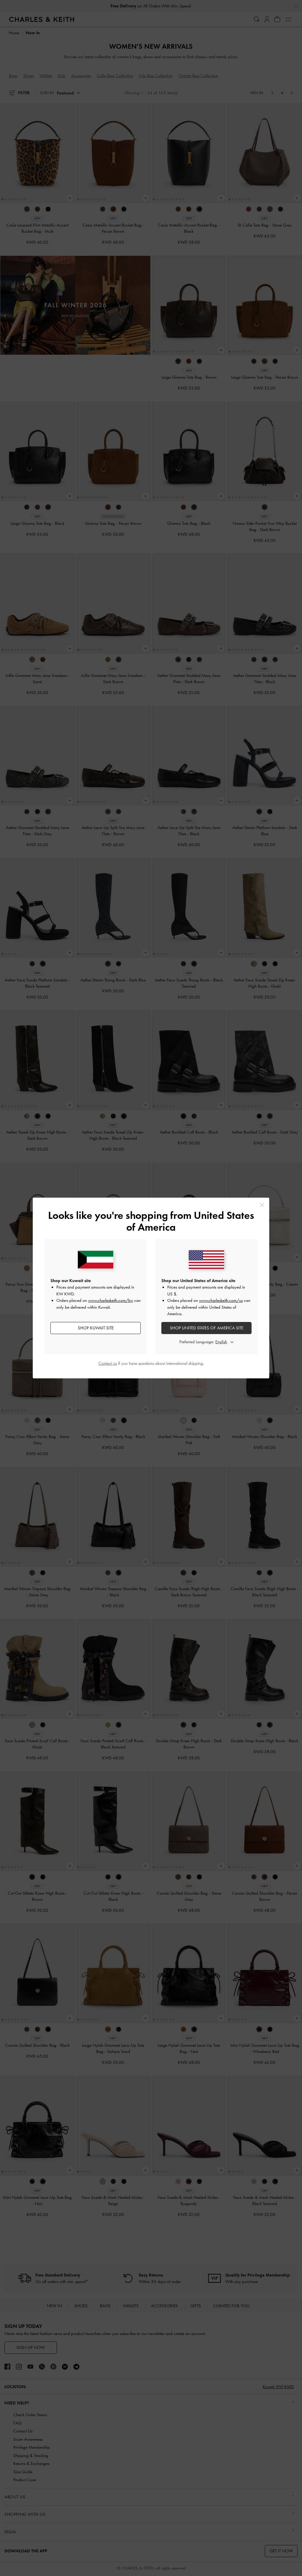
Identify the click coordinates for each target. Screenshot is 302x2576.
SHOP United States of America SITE (207, 1328)
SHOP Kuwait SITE (96, 1328)
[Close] (262, 1205)
